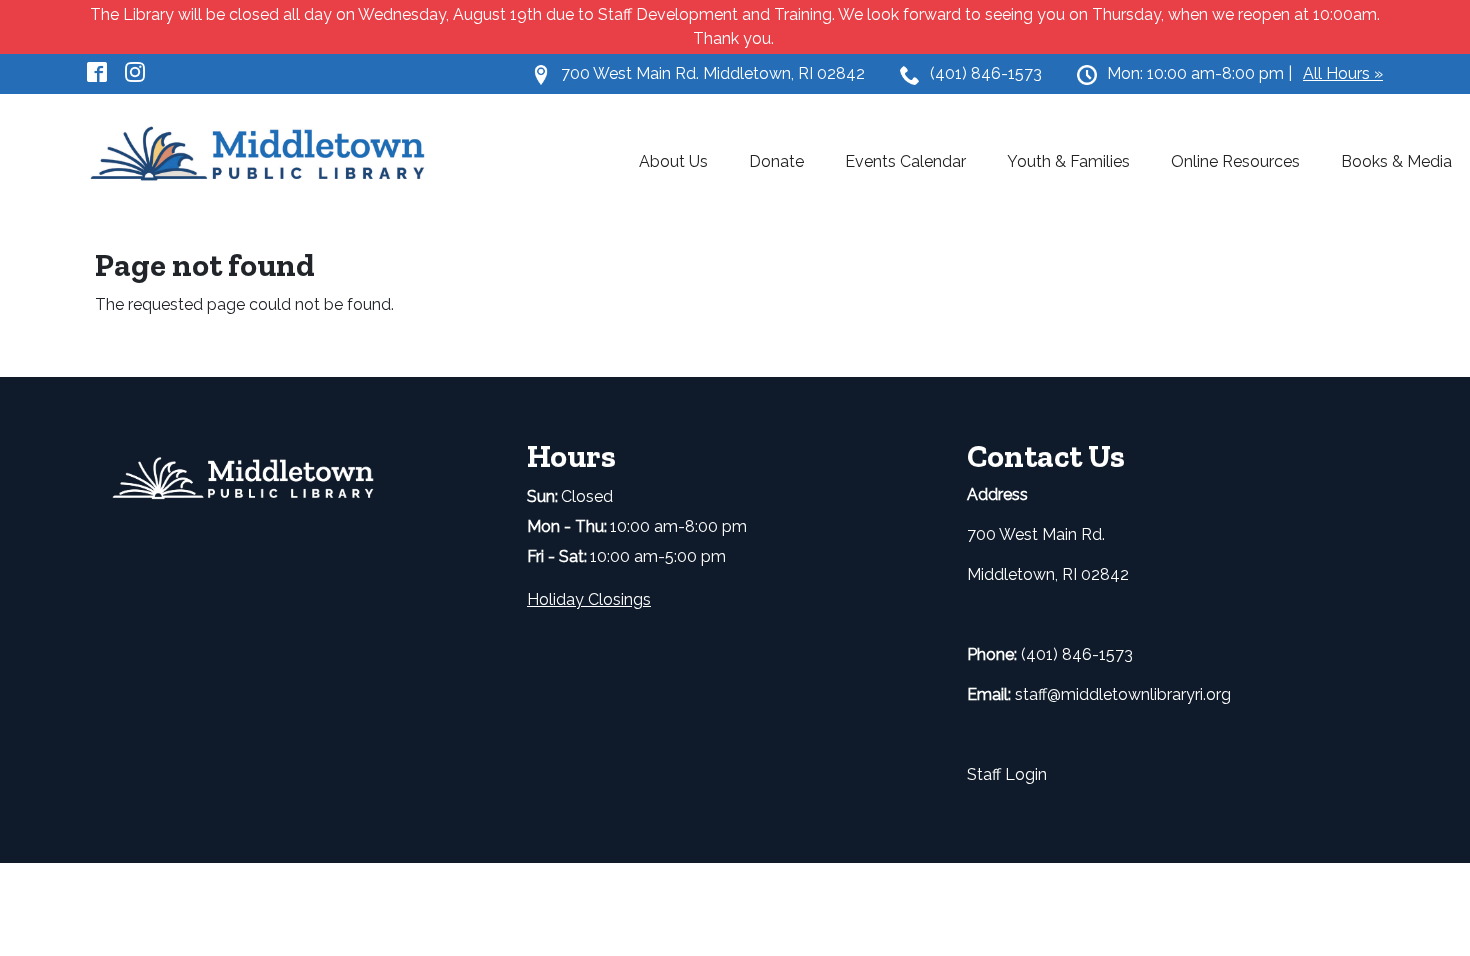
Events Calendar (905, 161)
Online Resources (1235, 161)
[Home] (270, 155)
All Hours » (1343, 73)
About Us (673, 161)
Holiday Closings (589, 599)
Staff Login (1007, 774)
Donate (776, 161)
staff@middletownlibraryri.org (1123, 694)
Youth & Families (1068, 161)
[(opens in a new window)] (106, 70)
